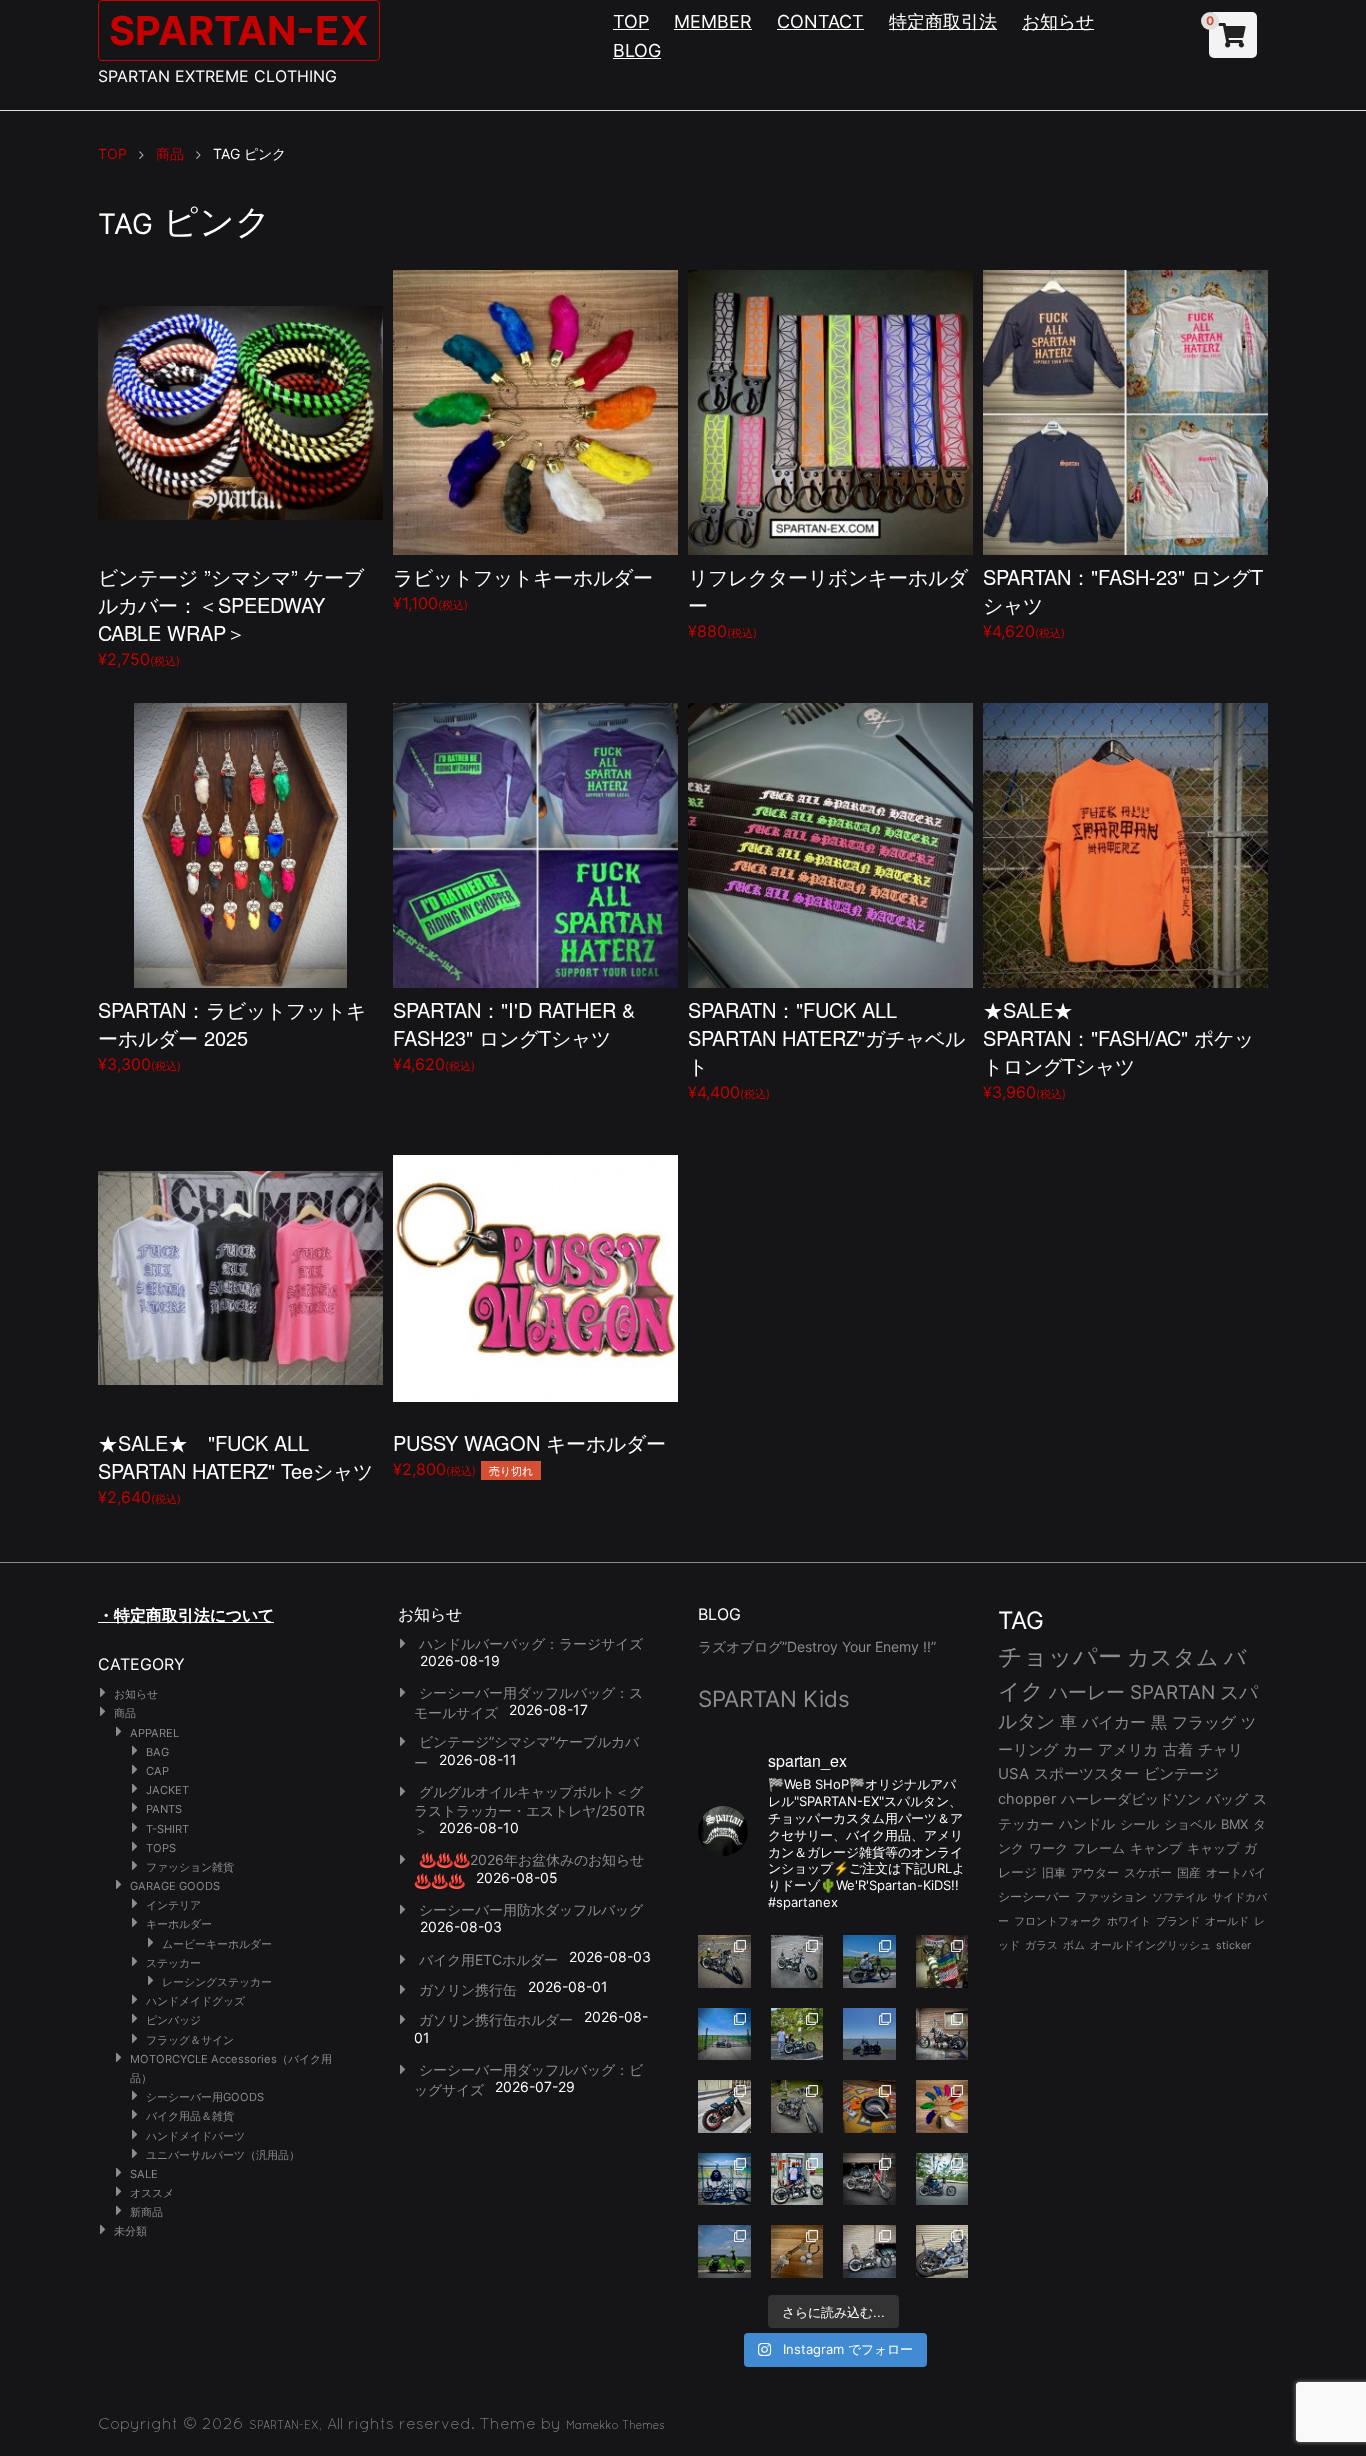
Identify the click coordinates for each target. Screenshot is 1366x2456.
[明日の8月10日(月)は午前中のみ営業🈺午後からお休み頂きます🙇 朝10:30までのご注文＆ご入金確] (724, 2034)
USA (1013, 1774)
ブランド (1178, 1921)
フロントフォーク (1058, 1921)
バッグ (1227, 1799)
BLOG (637, 50)
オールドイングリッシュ (1150, 1945)
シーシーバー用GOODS (205, 2097)
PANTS (164, 1809)
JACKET (167, 1790)
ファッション (1111, 1897)
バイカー (1114, 1722)
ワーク (1048, 1848)
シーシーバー (1034, 1896)
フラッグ (1204, 1722)
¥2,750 (231, 615)
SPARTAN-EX (239, 30)
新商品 (146, 2212)
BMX (1234, 1824)
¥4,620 (1123, 601)
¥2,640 (235, 1467)
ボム (1074, 1945)
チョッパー (1060, 1656)
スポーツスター (1086, 1774)
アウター (1095, 1872)
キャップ (1213, 1848)
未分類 (130, 2231)
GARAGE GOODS (175, 1886)
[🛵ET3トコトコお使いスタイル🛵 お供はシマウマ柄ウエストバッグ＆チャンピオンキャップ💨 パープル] (724, 2251)
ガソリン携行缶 (468, 1989)
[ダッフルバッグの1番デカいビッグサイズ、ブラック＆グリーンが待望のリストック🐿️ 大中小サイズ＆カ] (797, 2106)
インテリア (173, 1905)
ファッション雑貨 (190, 1867)
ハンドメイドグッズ (195, 2001)
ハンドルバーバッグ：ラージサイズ (531, 1643)
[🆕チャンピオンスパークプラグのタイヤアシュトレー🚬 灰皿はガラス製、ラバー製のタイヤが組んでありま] (869, 2106)
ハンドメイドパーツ (195, 2136)
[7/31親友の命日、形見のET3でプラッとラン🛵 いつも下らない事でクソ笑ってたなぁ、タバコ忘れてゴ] (797, 2034)
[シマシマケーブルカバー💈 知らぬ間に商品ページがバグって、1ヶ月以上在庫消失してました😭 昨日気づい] (942, 1961)
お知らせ (1058, 21)
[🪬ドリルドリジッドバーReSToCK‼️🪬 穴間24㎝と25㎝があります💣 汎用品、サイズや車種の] (942, 2251)
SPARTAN (1172, 1692)
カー (1078, 1749)
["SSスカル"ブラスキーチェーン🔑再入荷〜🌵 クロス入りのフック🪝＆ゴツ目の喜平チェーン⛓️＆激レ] (797, 2251)
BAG (157, 1752)
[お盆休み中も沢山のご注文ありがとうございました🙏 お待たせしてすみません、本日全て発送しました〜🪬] (797, 1961)
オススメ (152, 2193)
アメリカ (1128, 1749)
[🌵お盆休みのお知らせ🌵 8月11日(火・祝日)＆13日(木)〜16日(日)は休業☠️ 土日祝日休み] (869, 2034)
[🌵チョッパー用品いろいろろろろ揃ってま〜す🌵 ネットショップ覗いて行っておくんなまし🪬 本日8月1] (869, 1961)
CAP (157, 1771)
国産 (1189, 1872)
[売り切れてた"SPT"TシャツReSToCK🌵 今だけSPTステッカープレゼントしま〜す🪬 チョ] (797, 2179)
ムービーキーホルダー (217, 1944)
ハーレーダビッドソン (1131, 1799)
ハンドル (1087, 1824)
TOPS (161, 1848)
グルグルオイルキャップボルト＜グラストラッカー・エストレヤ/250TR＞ (529, 1811)
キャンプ (1156, 1848)
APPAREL (154, 1733)
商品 (125, 1713)
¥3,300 (232, 1034)
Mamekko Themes (615, 2425)
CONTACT (820, 21)
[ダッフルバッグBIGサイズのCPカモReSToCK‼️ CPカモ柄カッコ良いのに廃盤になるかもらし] (869, 2251)
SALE (144, 2174)
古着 (1178, 1749)
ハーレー (1087, 1692)
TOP (631, 21)
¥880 (828, 601)
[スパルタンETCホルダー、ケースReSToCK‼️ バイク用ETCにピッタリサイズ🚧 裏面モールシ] (942, 2034)
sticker (1233, 1945)
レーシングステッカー (217, 1982)
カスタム (1173, 1656)
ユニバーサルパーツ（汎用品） (223, 2155)
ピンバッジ (173, 2020)
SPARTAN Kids (774, 1698)
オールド (1227, 1921)
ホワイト (1129, 1921)
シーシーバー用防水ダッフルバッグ (531, 1909)
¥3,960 (1118, 1048)
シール (1139, 1824)
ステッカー (173, 1963)
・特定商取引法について (186, 1615)
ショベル (1190, 1824)
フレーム (1099, 1848)
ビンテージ (1181, 1774)
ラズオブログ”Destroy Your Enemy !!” (817, 1646)
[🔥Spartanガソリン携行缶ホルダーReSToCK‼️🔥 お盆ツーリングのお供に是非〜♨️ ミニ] (724, 2106)
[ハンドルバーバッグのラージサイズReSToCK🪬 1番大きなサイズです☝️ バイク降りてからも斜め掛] (724, 1961)
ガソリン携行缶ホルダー (496, 2019)
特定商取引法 (943, 21)
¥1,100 (523, 587)
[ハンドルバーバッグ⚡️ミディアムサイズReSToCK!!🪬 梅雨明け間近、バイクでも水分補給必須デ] (869, 2179)
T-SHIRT (167, 1829)
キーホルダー (179, 1924)
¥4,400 (826, 1048)
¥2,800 (529, 1453)
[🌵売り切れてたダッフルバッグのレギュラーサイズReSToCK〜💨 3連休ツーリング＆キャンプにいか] (942, 2179)
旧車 (1054, 1872)
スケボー (1148, 1872)
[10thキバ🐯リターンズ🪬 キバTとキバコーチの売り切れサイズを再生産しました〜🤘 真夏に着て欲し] (724, 2179)
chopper (1027, 1799)
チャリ (1220, 1750)
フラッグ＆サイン (190, 2040)
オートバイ (1236, 1872)
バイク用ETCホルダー (488, 1959)
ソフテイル (1179, 1897)
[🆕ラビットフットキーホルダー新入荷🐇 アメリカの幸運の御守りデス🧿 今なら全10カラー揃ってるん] (942, 2106)
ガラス (1041, 1945)
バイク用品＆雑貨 (190, 2116)
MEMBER (713, 21)
